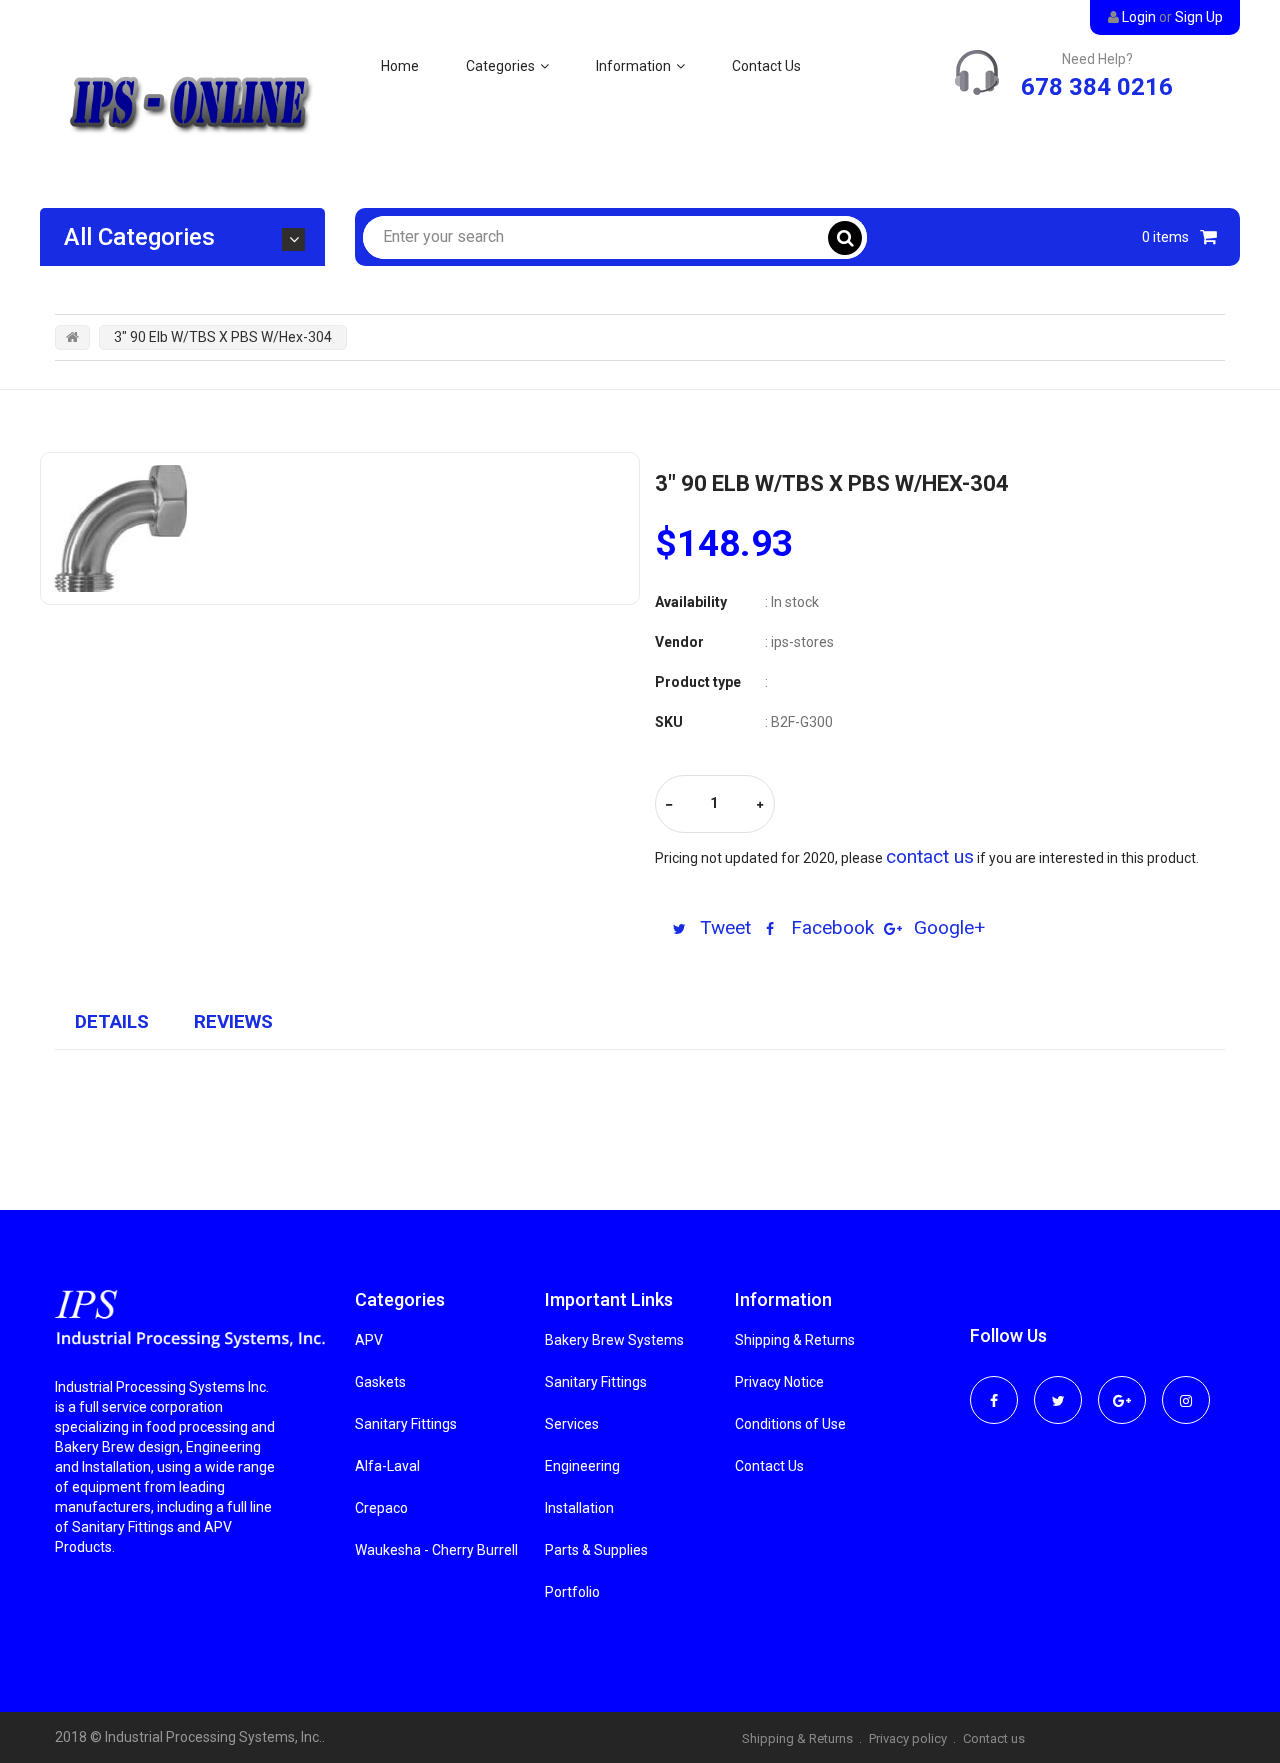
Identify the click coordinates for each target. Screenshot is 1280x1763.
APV (369, 1340)
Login (1139, 17)
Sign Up (1199, 17)
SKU (669, 722)
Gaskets (380, 1382)
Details (112, 1021)
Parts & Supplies (596, 1550)
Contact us (994, 1738)
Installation (579, 1508)
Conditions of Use (790, 1424)
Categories (500, 66)
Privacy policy (908, 1738)
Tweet (723, 927)
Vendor (679, 642)
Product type (698, 682)
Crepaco (381, 1508)
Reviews (233, 1021)
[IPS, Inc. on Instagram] (1186, 1387)
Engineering (582, 1466)
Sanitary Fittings (406, 1424)
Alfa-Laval (387, 1466)
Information (633, 66)
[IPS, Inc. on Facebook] (994, 1387)
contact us (930, 856)
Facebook (830, 927)
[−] (669, 805)
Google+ (947, 927)
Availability (691, 602)
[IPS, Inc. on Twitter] (1058, 1387)
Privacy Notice (779, 1382)
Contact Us (766, 66)
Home (400, 66)
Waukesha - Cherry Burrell (436, 1550)
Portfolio (572, 1592)
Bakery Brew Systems (614, 1340)
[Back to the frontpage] (72, 337)
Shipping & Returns (795, 1340)
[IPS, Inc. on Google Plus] (1122, 1387)
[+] (760, 805)
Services (572, 1424)
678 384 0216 (1097, 87)
